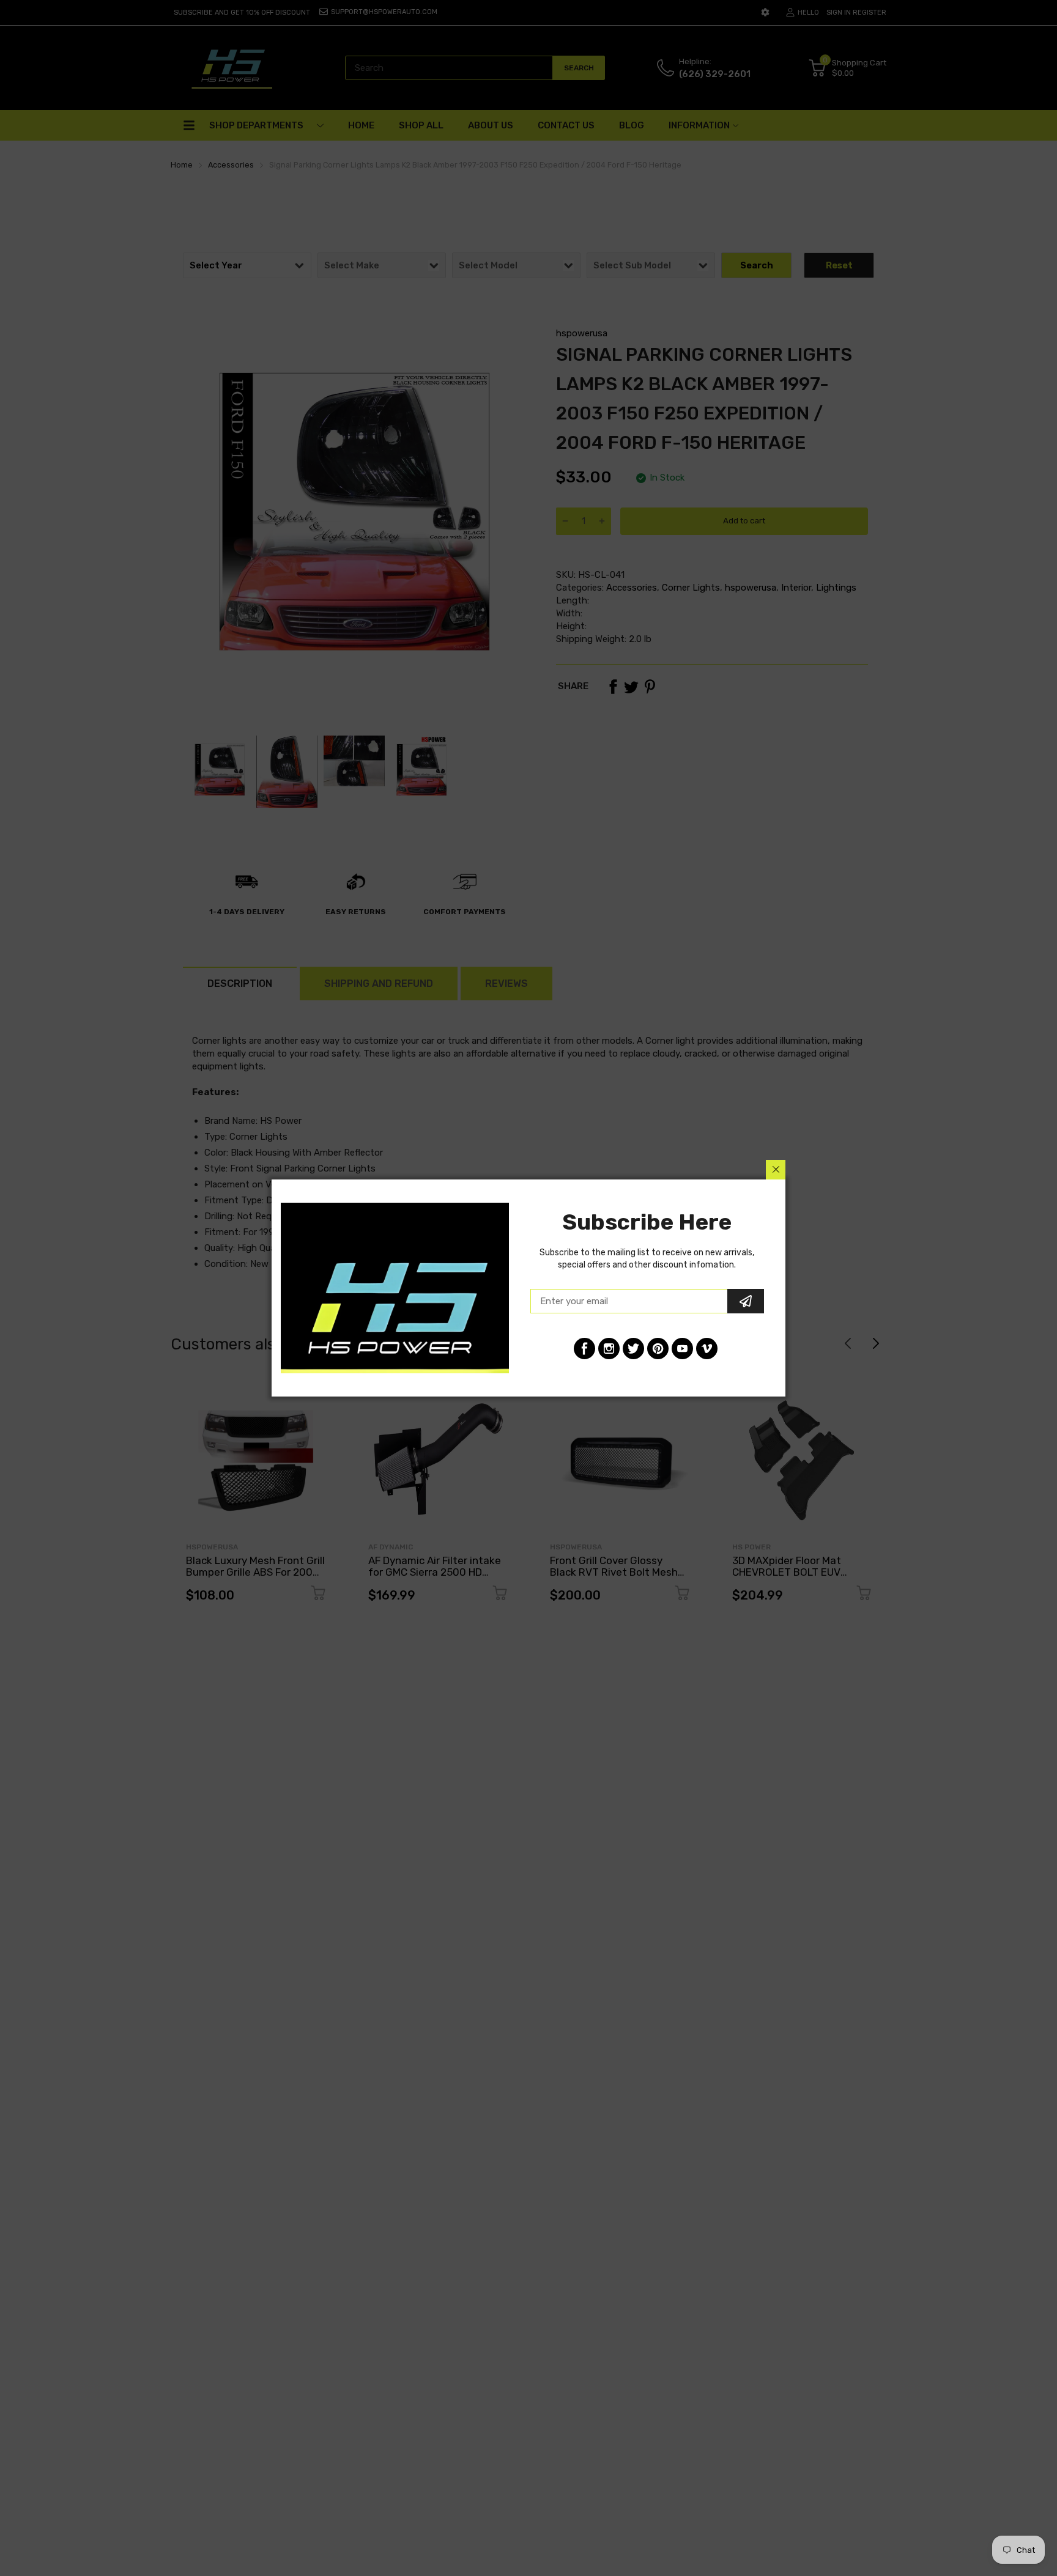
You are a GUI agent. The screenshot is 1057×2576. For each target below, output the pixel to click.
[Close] (776, 1170)
